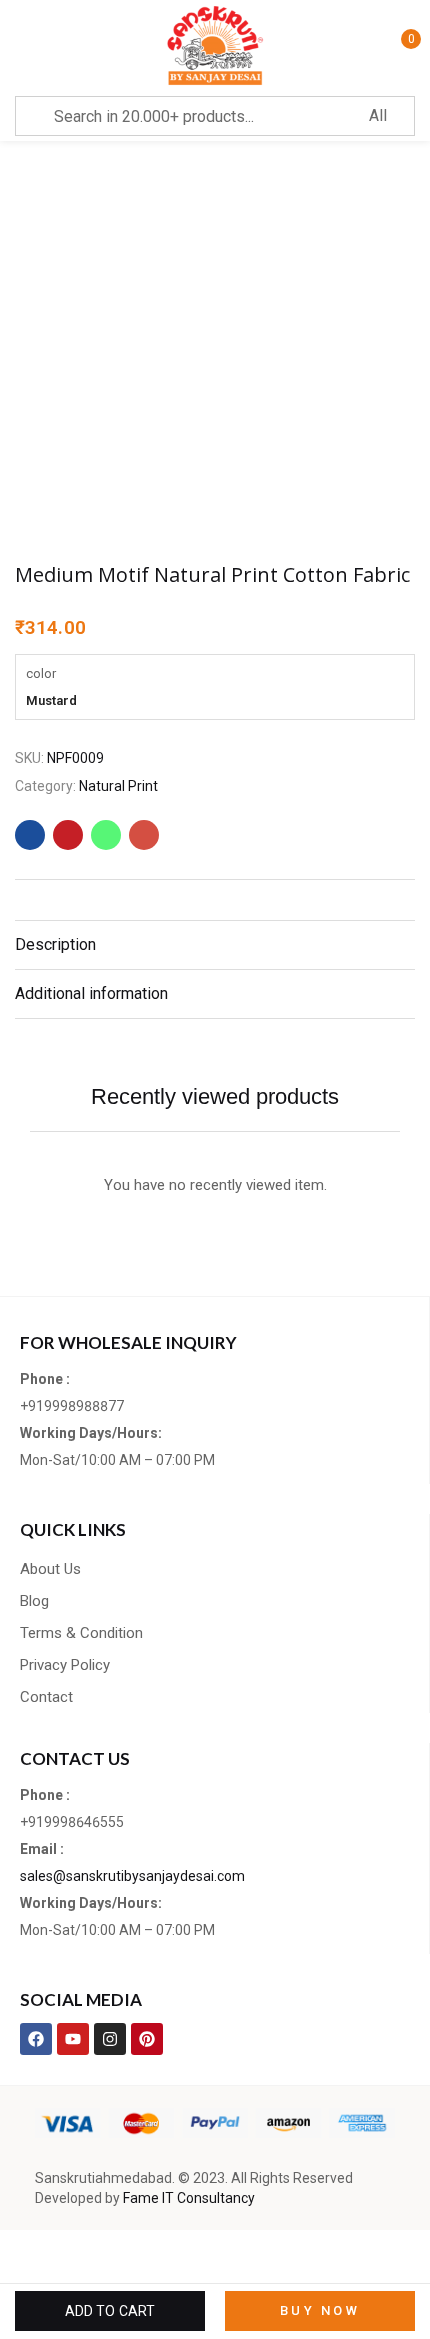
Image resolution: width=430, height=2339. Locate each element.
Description (55, 944)
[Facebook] (36, 2039)
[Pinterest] (147, 2039)
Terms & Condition (81, 1633)
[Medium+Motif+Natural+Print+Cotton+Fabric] (68, 835)
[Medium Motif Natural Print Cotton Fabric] (30, 835)
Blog (34, 1601)
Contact (46, 1697)
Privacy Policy (65, 1665)
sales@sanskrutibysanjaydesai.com (132, 1876)
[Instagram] (110, 2039)
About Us (50, 1569)
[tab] (215, 944)
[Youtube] (73, 2039)
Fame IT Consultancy (189, 2198)
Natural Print (118, 786)
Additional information (91, 993)
